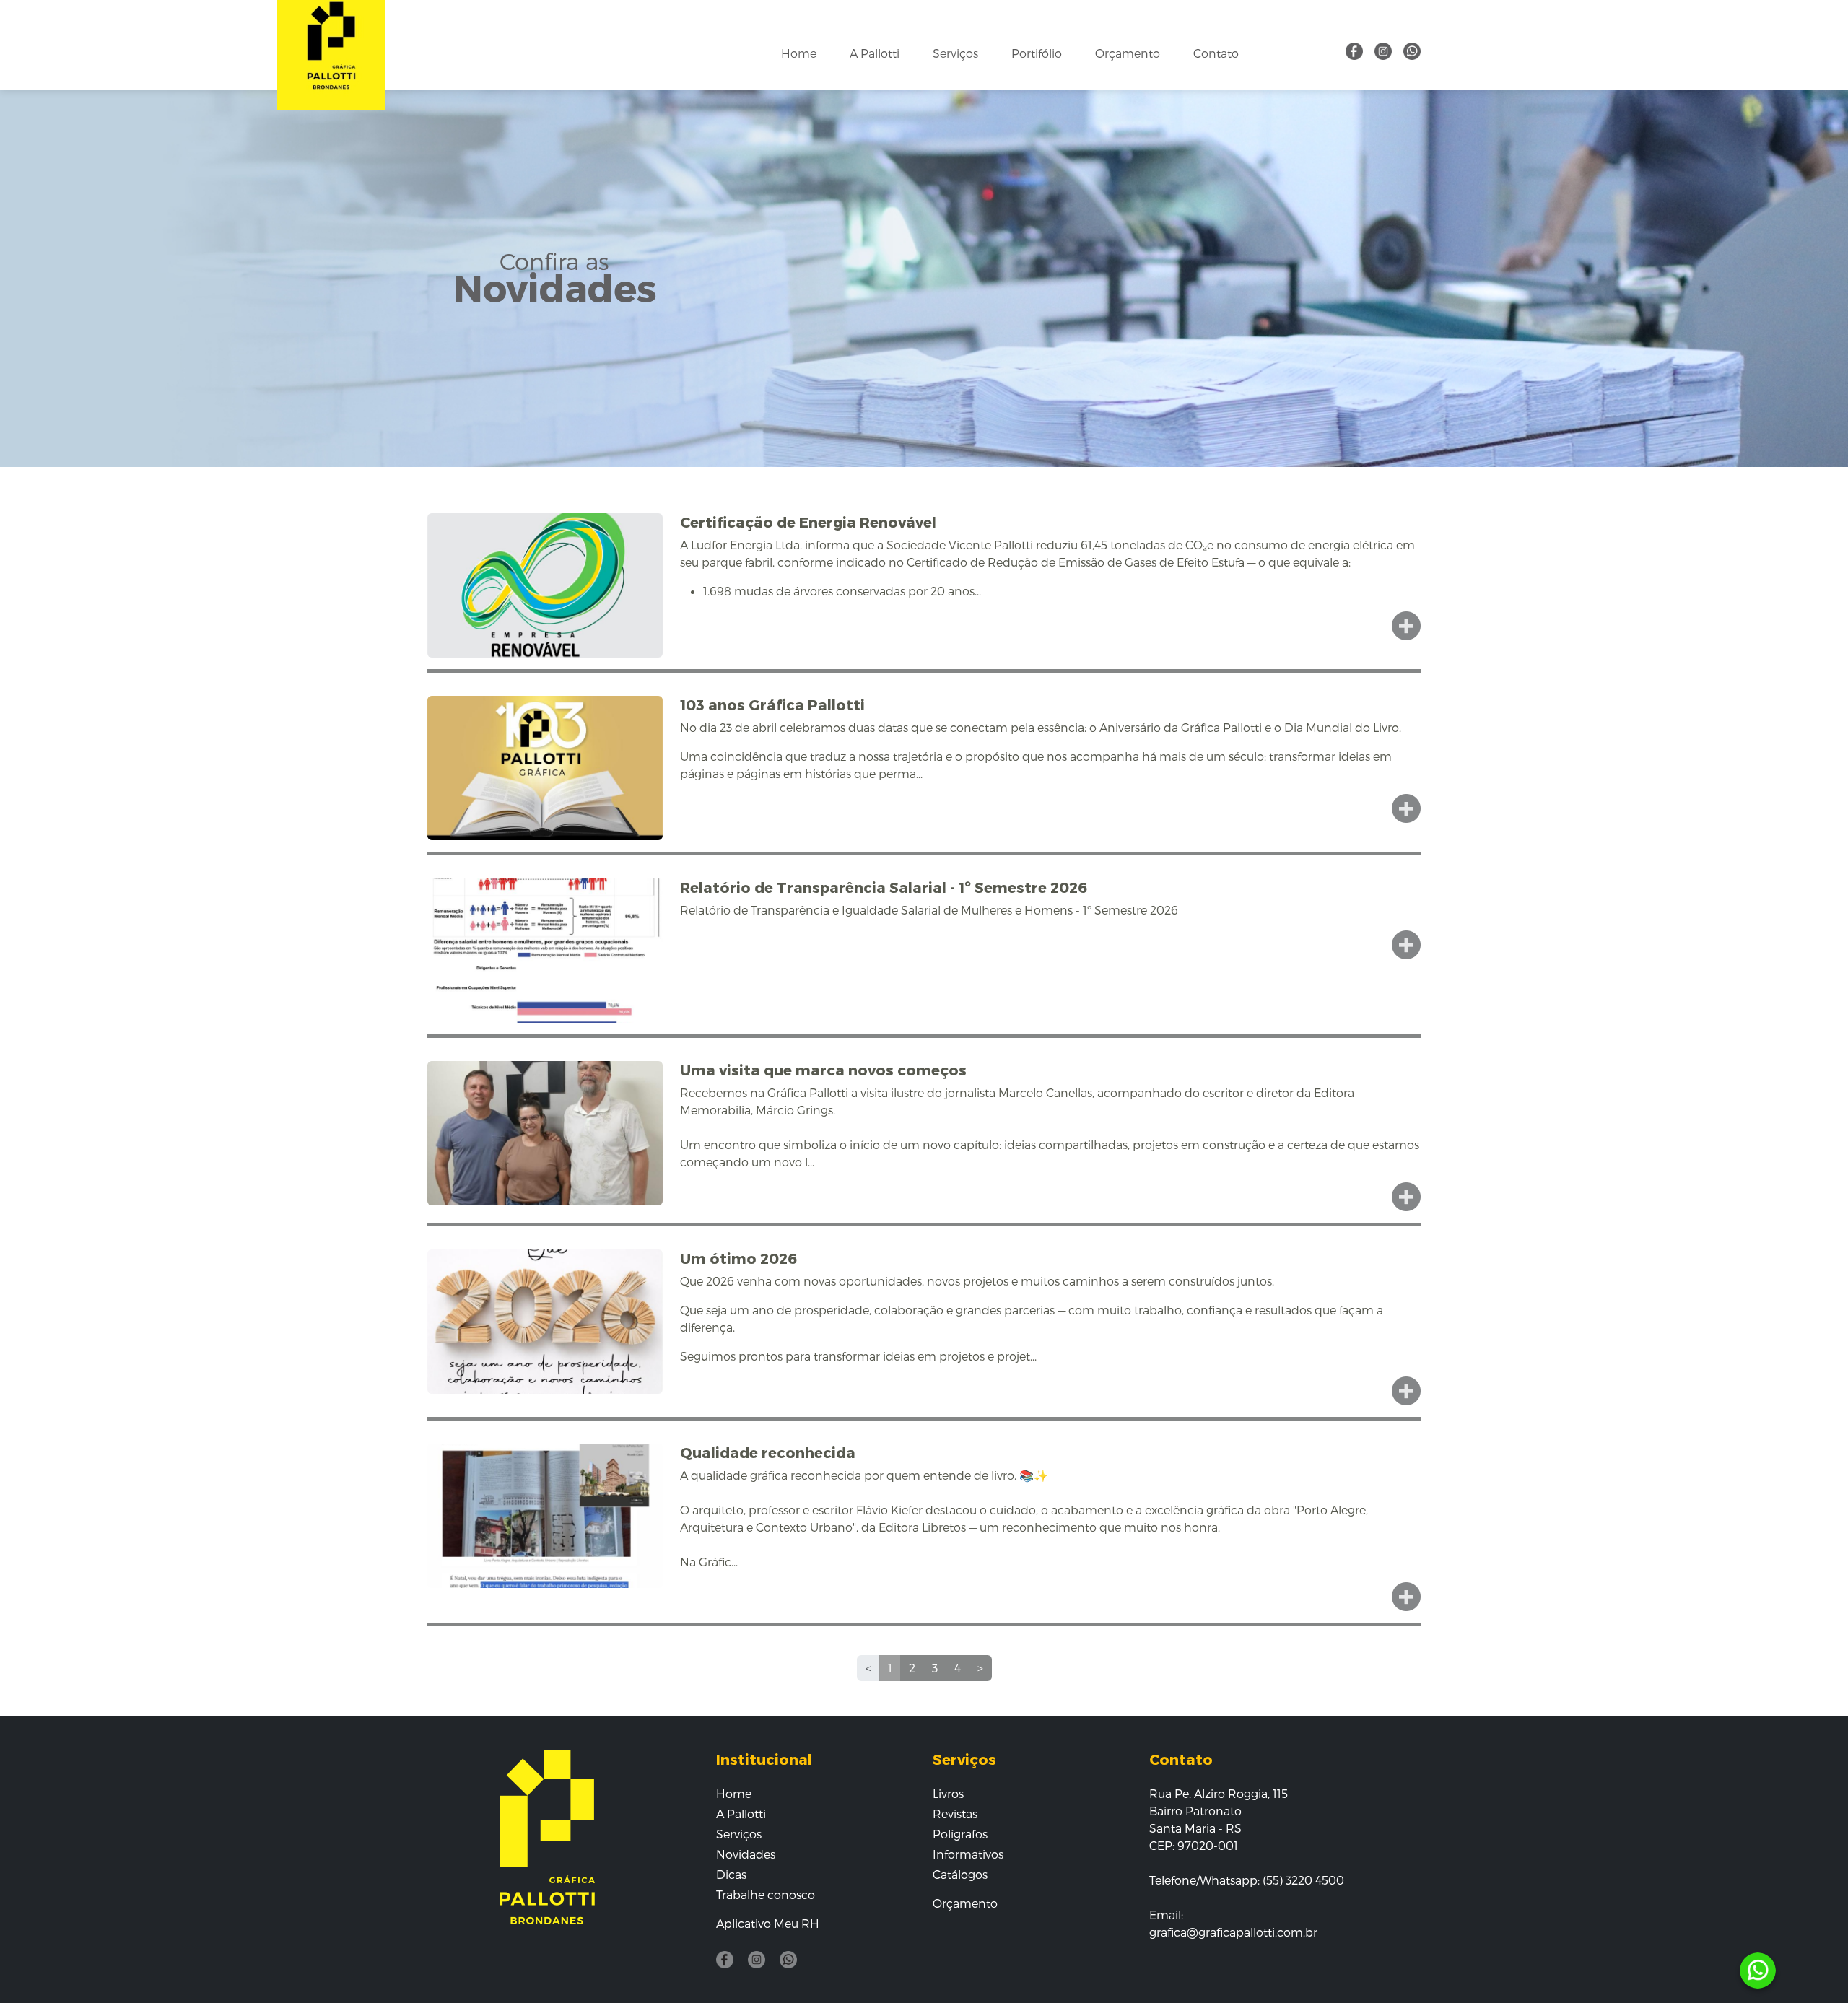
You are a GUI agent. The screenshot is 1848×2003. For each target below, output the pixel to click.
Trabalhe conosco (766, 1894)
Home (799, 53)
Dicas (731, 1874)
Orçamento (1128, 53)
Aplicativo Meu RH (768, 1923)
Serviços (955, 53)
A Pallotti (875, 53)
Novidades (746, 1854)
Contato (1216, 53)
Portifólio (1037, 53)
